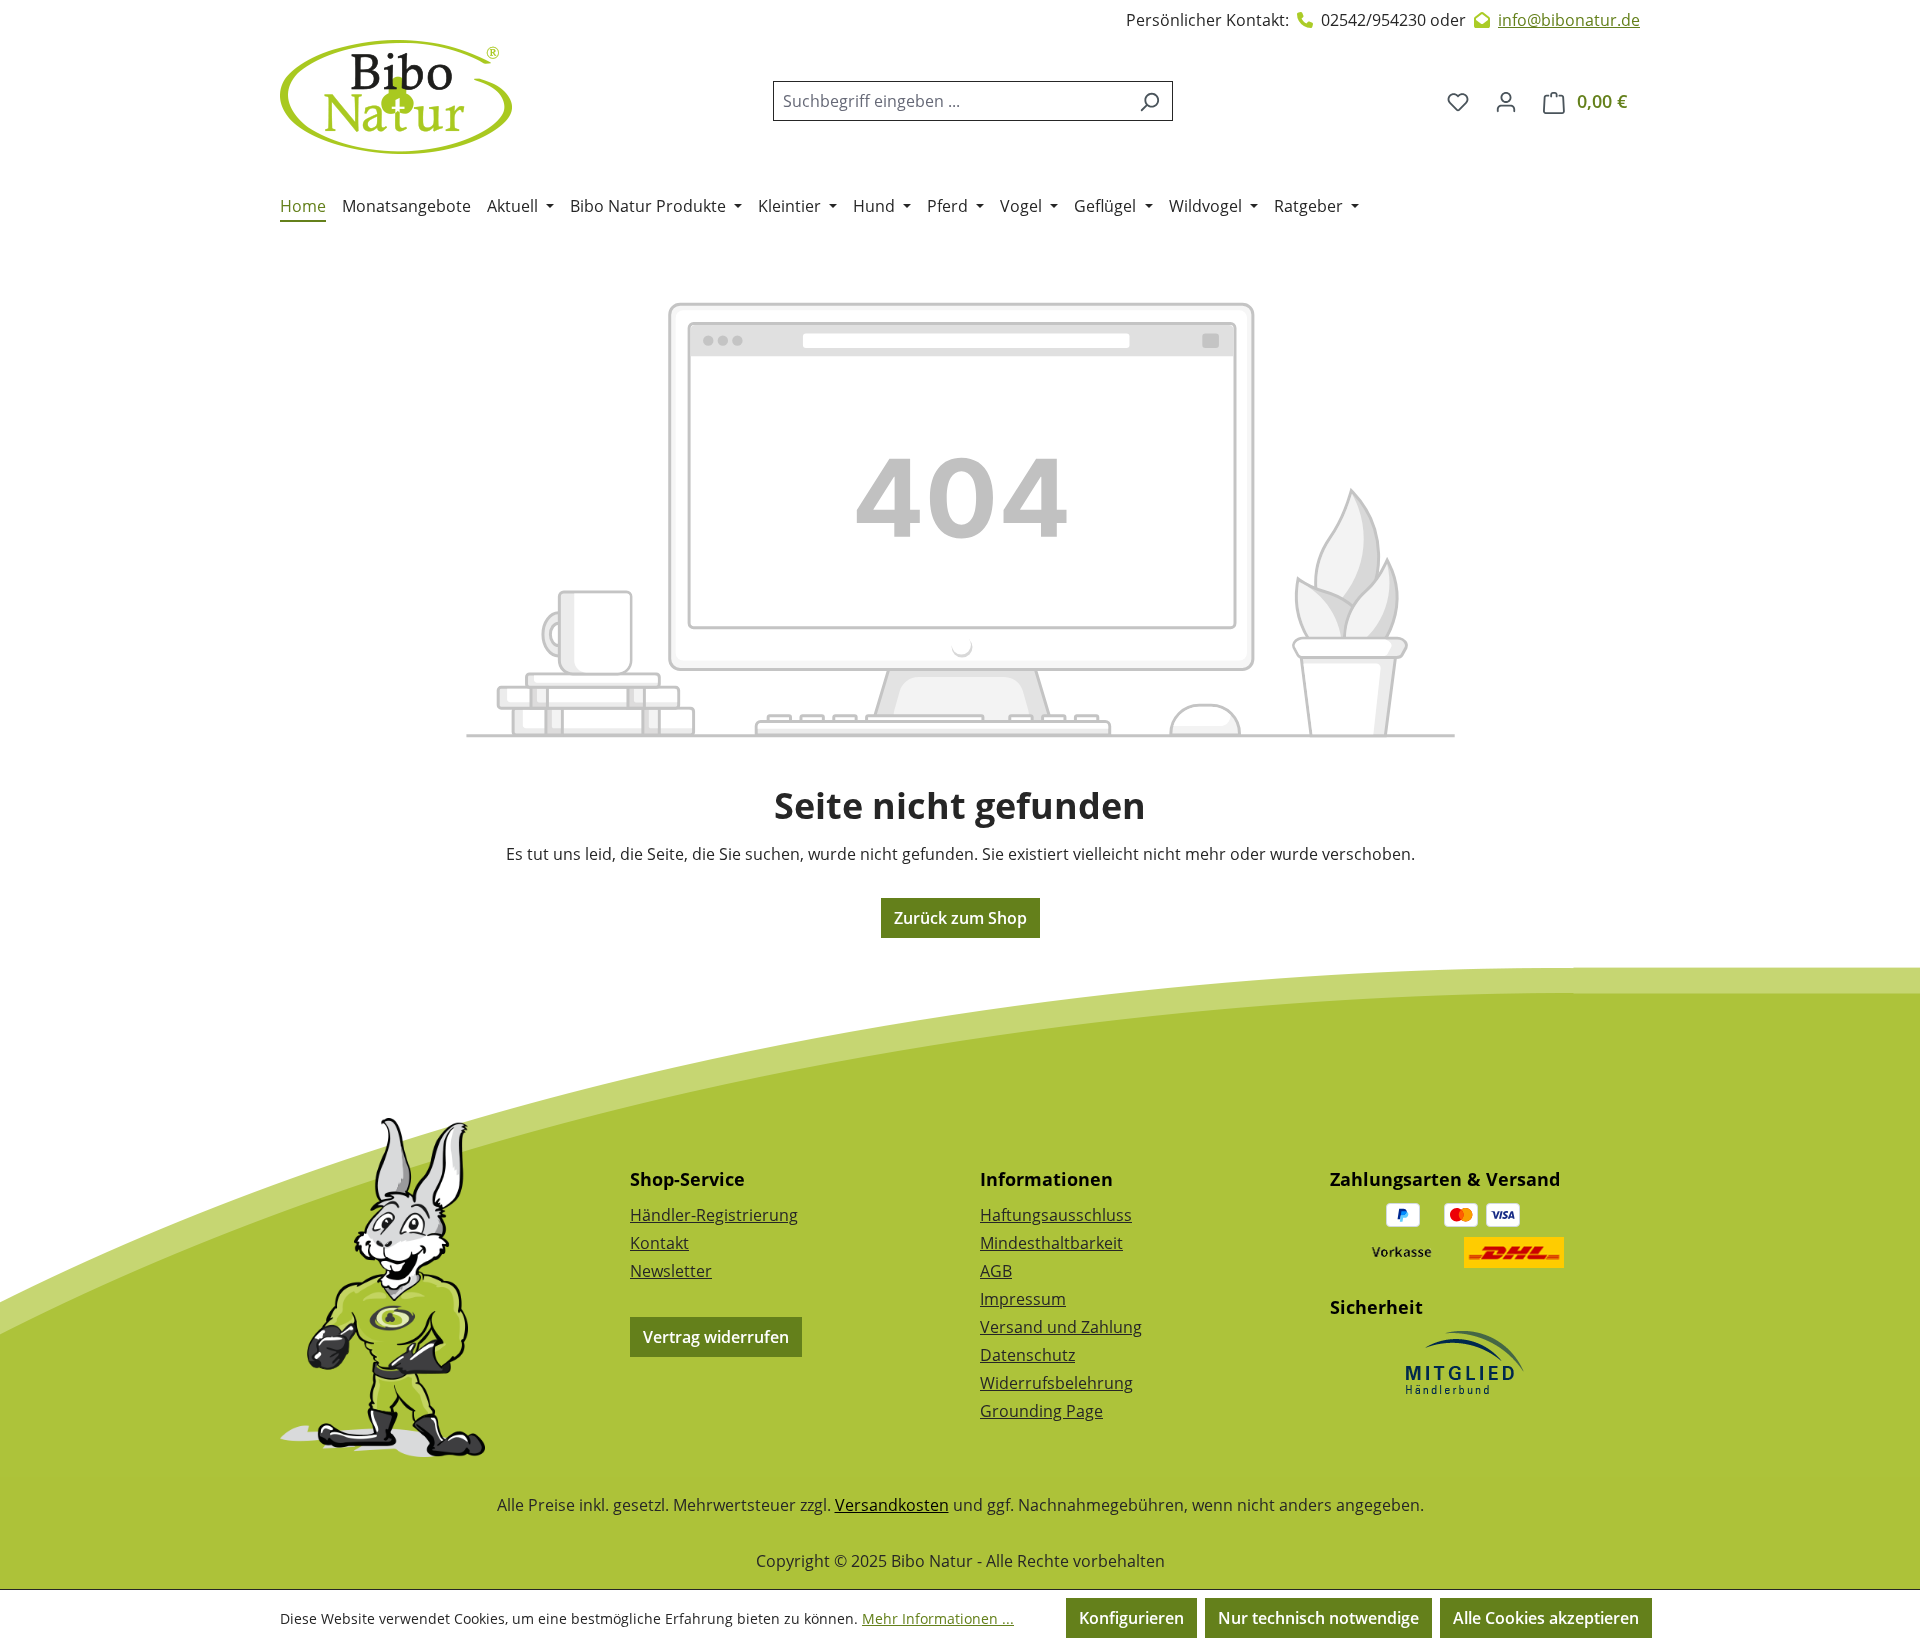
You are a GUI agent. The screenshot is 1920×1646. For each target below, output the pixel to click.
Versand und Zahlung (1061, 1327)
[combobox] (950, 101)
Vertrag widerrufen (716, 1337)
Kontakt (659, 1243)
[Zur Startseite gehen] (396, 97)
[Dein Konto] (1506, 101)
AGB (996, 1271)
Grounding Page (1041, 1411)
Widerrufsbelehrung (1056, 1383)
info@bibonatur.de (1569, 20)
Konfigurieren (1131, 1618)
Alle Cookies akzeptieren (1546, 1618)
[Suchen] (1149, 101)
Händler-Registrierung (714, 1215)
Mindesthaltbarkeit (1051, 1243)
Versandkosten (892, 1505)
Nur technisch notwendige (1318, 1618)
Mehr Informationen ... (938, 1618)
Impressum (1023, 1299)
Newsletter (671, 1271)
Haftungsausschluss (1056, 1215)
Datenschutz (1027, 1355)
